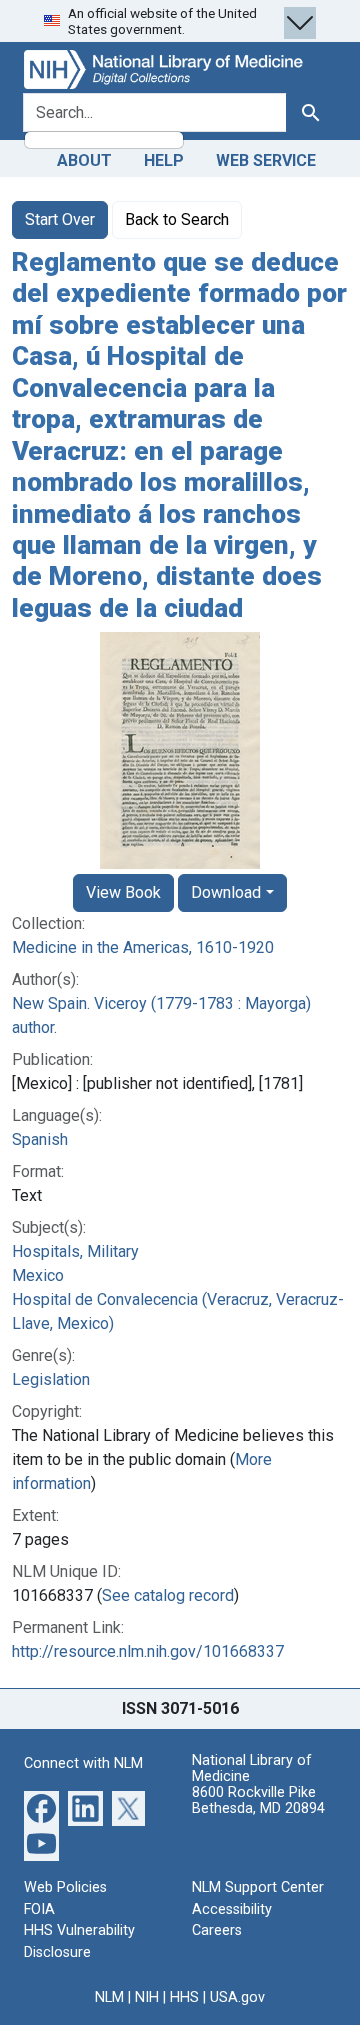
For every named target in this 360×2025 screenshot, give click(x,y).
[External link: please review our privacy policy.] (41, 1807)
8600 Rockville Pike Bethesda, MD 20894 (258, 1800)
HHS (184, 1997)
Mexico (38, 1275)
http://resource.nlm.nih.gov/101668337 (148, 1651)
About (84, 160)
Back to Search (177, 219)
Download (226, 892)
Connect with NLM (83, 1763)
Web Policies (65, 1887)
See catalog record (168, 1595)
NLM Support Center (258, 1887)
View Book (123, 892)
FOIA (39, 1909)
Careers (217, 1930)
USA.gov (237, 1997)
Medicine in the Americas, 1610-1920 (143, 947)
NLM (109, 1997)
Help (164, 160)
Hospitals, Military (75, 1251)
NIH (147, 1997)
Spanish (40, 1139)
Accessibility (232, 1909)
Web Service (266, 160)
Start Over (60, 219)
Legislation (51, 1379)
